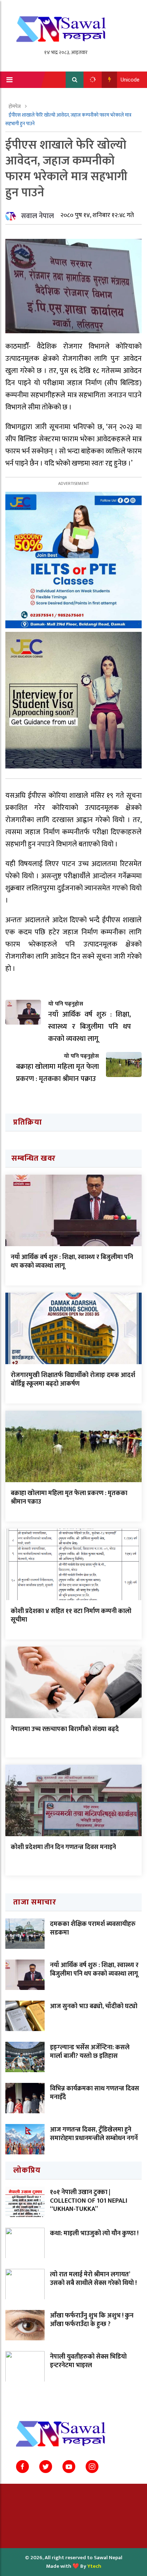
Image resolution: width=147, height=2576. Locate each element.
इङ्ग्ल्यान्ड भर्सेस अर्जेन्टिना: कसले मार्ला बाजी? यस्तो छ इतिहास (90, 2052)
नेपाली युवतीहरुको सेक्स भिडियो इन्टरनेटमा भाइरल (88, 2361)
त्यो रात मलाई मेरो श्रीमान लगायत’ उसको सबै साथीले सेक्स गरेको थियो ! (93, 2279)
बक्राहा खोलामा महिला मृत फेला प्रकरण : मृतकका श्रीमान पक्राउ (69, 1497)
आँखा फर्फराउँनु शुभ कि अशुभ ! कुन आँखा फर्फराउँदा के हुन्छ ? (92, 2320)
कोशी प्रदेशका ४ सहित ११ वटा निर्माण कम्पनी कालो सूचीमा (71, 1615)
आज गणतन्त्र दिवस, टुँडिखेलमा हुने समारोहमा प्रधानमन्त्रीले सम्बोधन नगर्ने (94, 2134)
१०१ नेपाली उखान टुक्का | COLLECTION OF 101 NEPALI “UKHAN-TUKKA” (89, 2201)
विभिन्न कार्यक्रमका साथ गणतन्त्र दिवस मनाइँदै (95, 2093)
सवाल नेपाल (37, 216)
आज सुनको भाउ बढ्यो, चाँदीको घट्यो (94, 2006)
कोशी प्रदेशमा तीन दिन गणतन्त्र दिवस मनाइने (63, 1847)
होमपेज (15, 106)
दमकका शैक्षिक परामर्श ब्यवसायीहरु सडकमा (93, 1928)
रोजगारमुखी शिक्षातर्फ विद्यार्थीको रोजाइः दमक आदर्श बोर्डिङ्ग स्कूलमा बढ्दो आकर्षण (73, 1379)
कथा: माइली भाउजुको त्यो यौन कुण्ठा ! (94, 2233)
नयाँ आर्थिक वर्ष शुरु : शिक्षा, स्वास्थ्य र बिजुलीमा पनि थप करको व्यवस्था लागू (72, 1261)
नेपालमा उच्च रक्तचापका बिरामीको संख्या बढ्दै (65, 1729)
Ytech (94, 2566)
